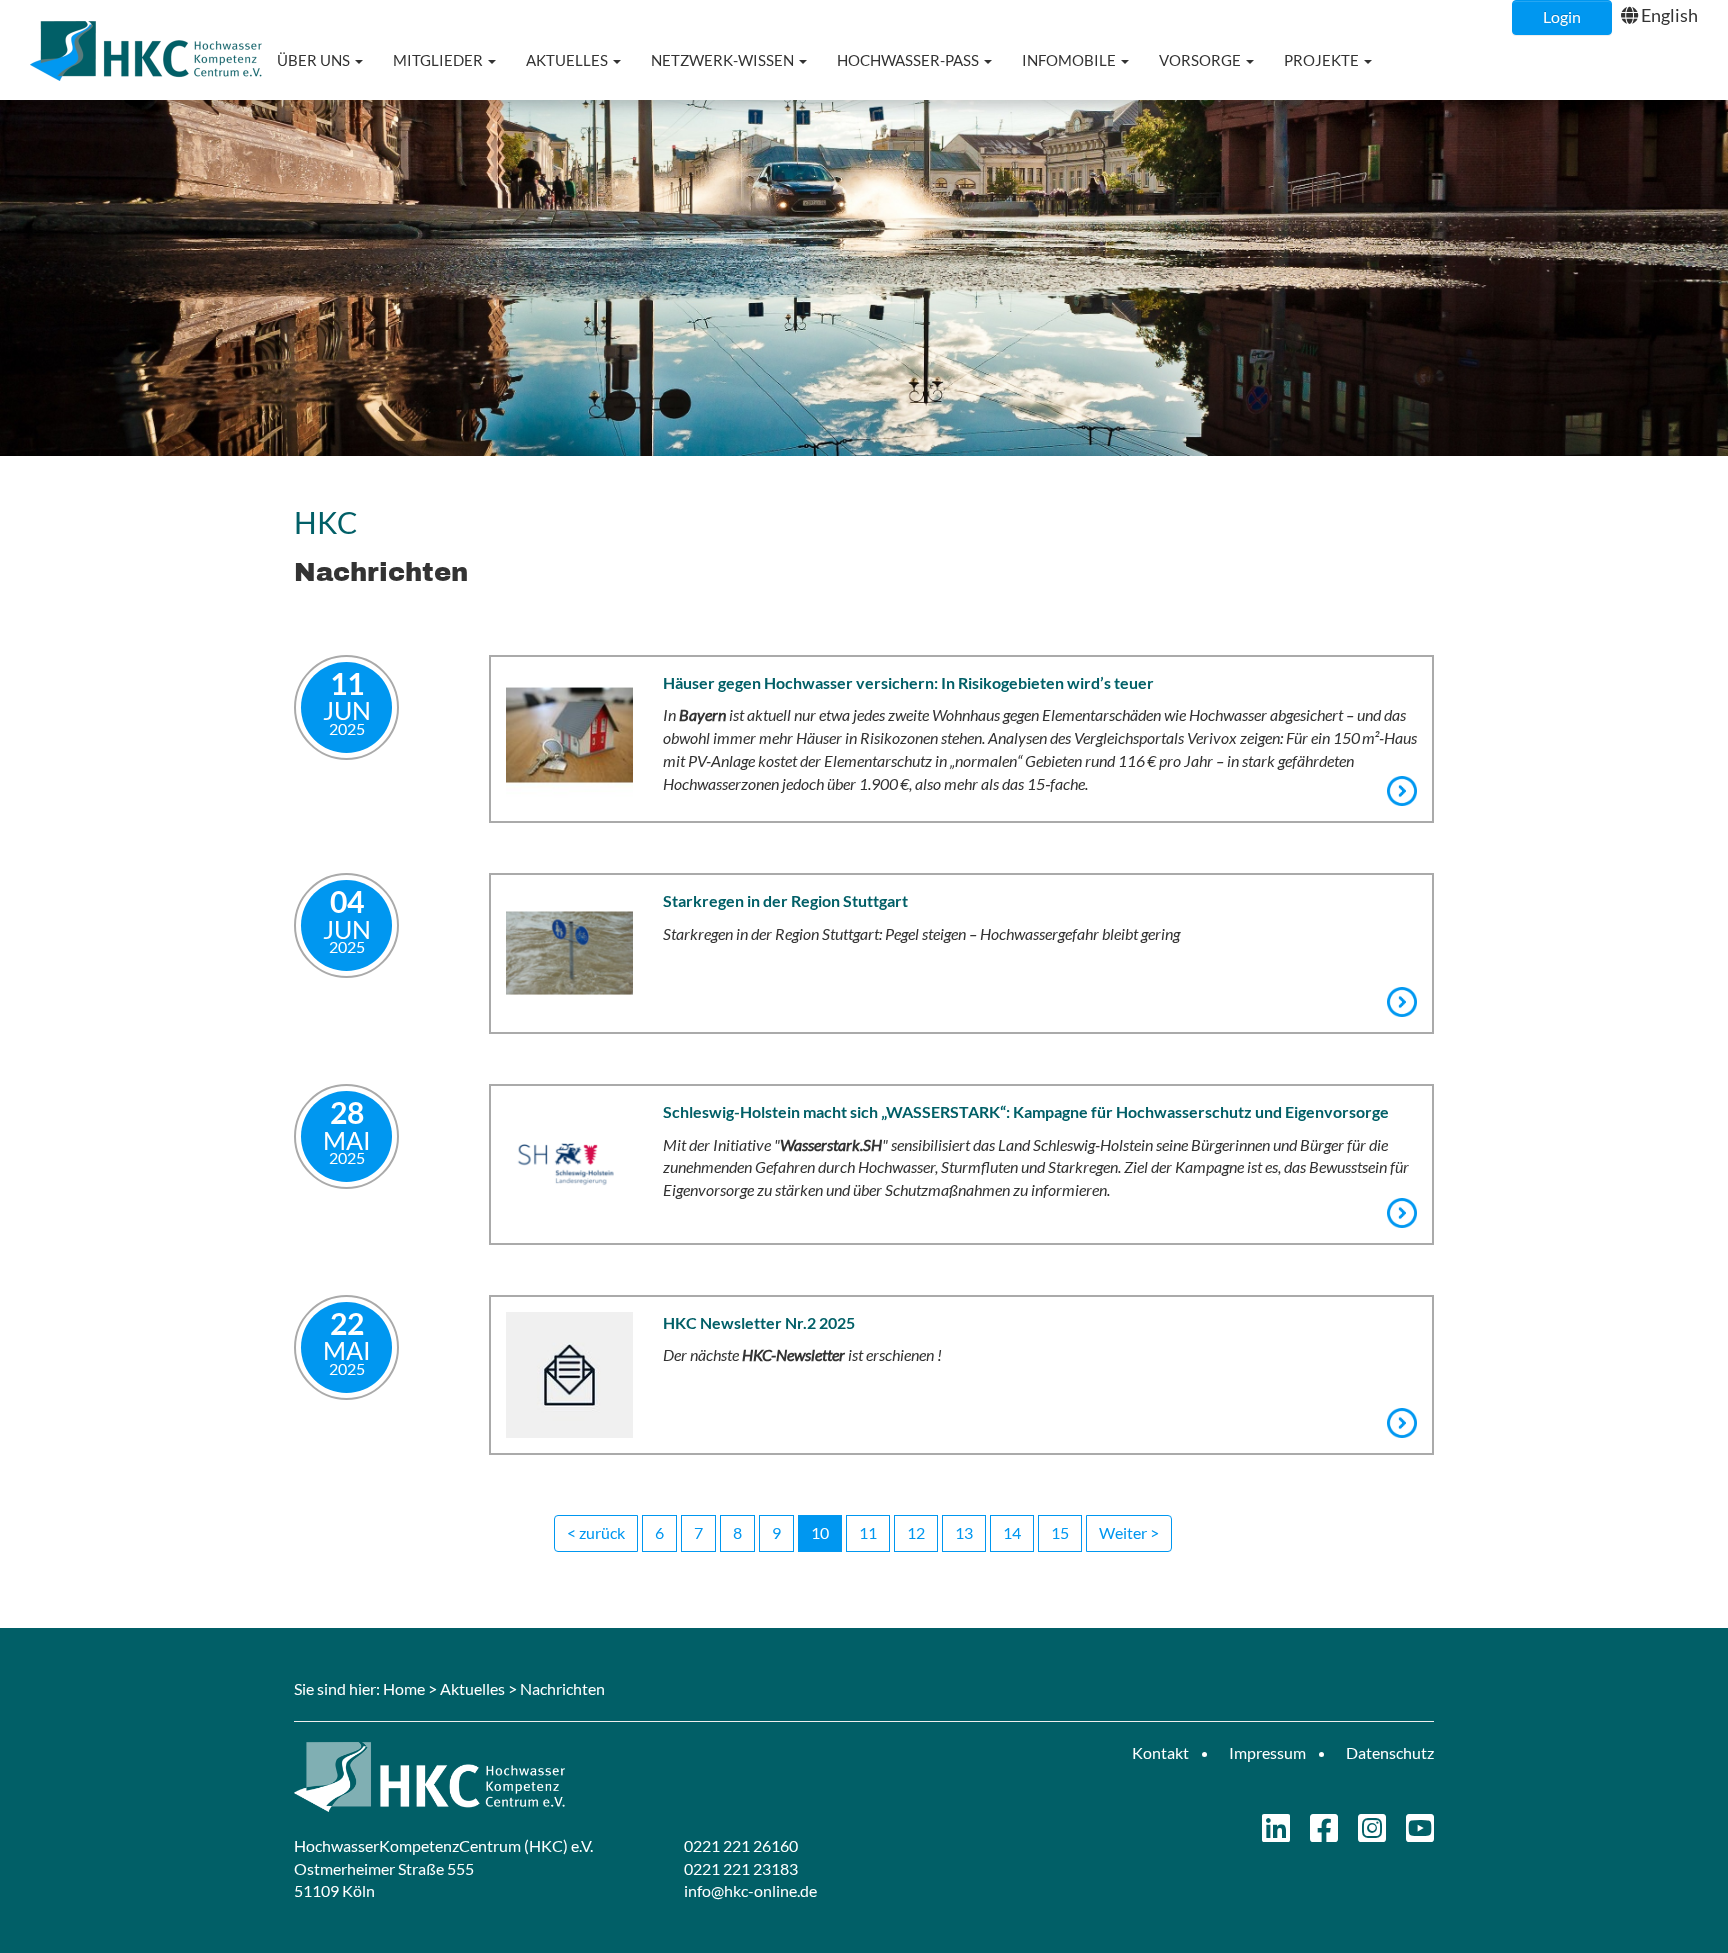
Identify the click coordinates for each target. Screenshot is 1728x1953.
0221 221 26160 (741, 1845)
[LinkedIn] (1276, 1833)
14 (1012, 1532)
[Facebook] (1324, 1833)
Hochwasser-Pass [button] (909, 60)
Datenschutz (1390, 1752)
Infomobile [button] (1070, 60)
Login (1562, 16)
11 (868, 1532)
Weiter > (1129, 1532)
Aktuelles (472, 1688)
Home (404, 1688)
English (1669, 15)
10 (820, 1532)
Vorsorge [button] (1201, 60)
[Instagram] (1372, 1833)
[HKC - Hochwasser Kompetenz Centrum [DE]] (571, 1777)
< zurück (596, 1532)
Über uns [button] (315, 60)
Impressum (1267, 1752)
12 (916, 1532)
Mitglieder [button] (439, 60)
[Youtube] (1420, 1833)
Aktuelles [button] (568, 60)
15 (1060, 1532)
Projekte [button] (1323, 60)
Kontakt (1160, 1752)
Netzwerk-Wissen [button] (724, 60)
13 (964, 1532)
